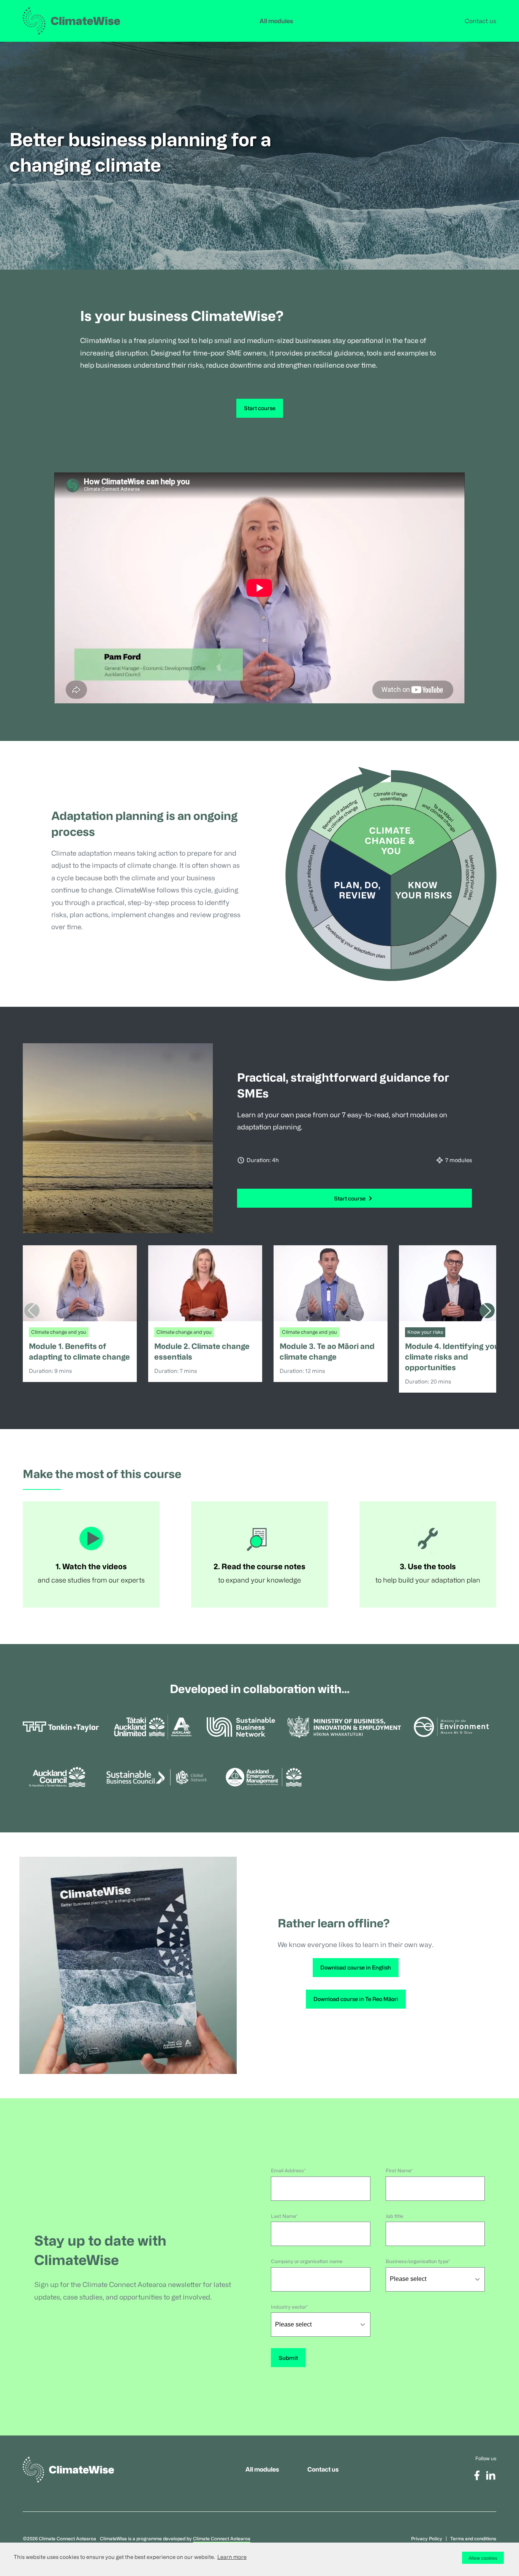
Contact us (480, 21)
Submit (288, 2358)
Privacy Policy (427, 2538)
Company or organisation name (307, 2261)
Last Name (283, 2216)
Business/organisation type (417, 2261)
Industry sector (289, 2307)
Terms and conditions (473, 2538)
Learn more (232, 2557)
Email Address (287, 2170)
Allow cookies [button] (483, 2558)
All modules (276, 21)
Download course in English (356, 1967)
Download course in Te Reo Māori (356, 1999)
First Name (398, 2170)
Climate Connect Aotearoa (222, 2538)
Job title (394, 2216)
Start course (260, 408)
